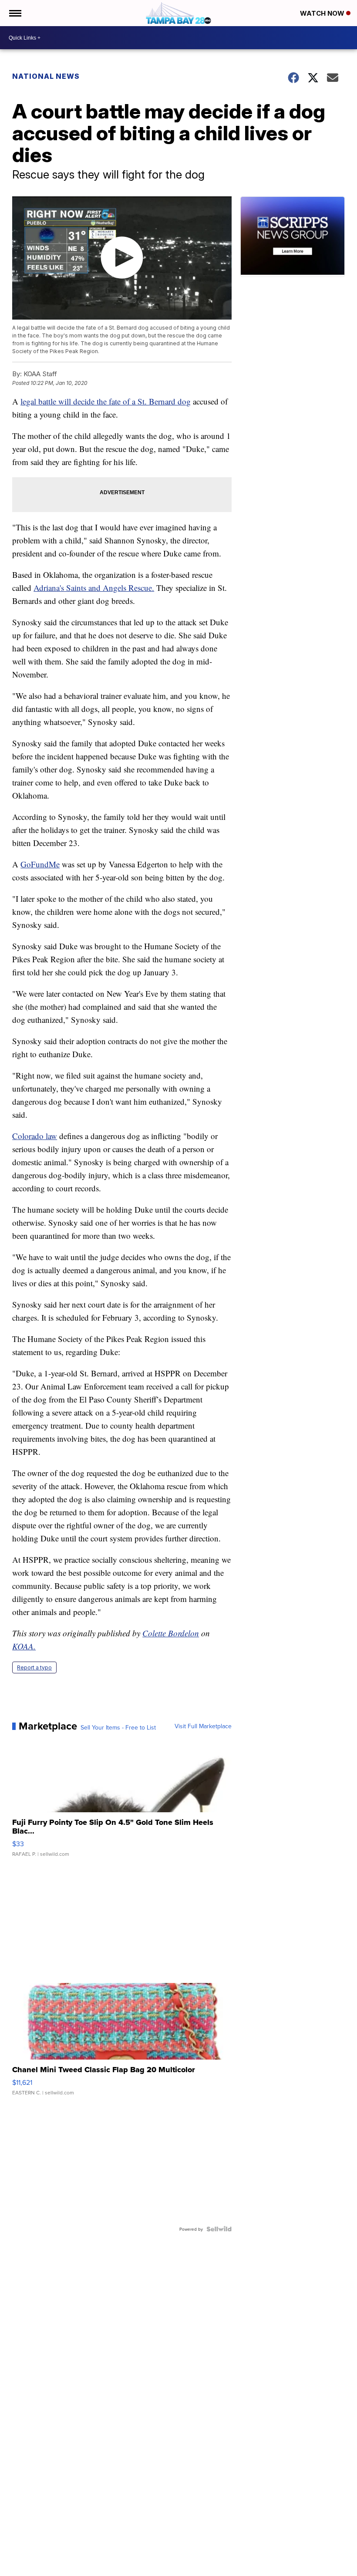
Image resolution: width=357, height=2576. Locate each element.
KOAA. (24, 1646)
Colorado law (35, 1136)
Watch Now (323, 13)
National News (46, 76)
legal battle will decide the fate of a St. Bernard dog (106, 401)
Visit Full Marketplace (203, 1726)
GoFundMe (40, 864)
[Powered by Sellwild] (219, 2229)
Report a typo (34, 1667)
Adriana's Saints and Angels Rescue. (94, 588)
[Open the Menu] (15, 13)
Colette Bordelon (171, 1633)
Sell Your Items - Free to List (118, 1727)
